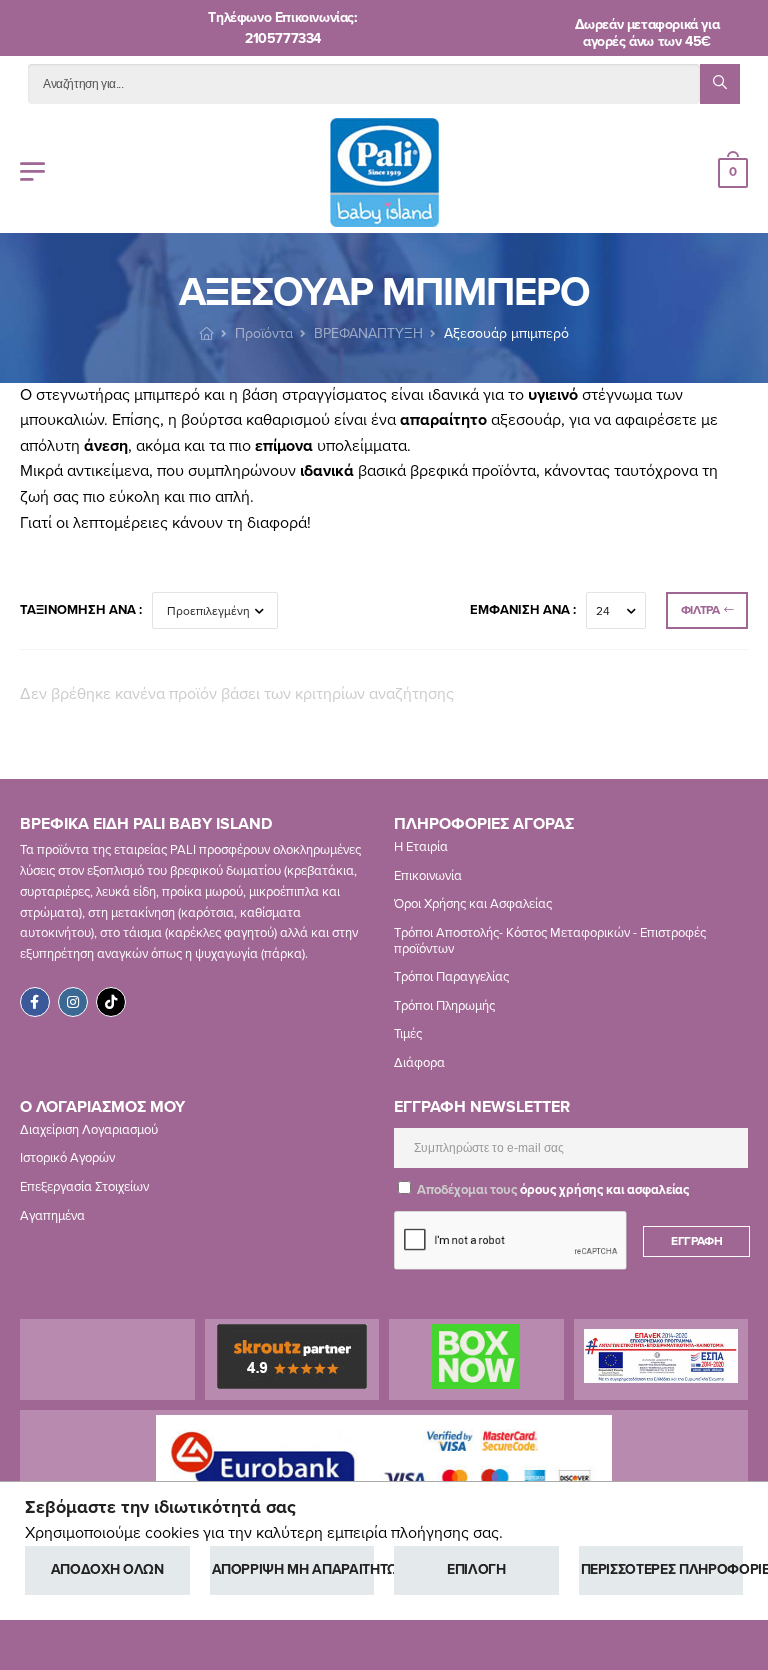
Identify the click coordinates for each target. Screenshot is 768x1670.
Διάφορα (419, 1063)
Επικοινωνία (428, 876)
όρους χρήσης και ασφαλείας (604, 1190)
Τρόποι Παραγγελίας (451, 977)
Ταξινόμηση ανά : (81, 610)
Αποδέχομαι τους (551, 1190)
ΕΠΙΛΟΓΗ (476, 1569)
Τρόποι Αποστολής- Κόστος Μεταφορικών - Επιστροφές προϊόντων (550, 941)
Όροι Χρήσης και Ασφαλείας (473, 905)
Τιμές (408, 1034)
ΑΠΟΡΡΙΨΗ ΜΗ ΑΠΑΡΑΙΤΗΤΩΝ (293, 1569)
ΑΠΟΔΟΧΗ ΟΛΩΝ (107, 1569)
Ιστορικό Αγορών (67, 1158)
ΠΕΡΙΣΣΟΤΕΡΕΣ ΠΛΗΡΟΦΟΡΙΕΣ (662, 1569)
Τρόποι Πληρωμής (444, 1006)
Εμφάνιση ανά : (523, 610)
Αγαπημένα (52, 1216)
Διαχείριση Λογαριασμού (89, 1130)
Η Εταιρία (421, 847)
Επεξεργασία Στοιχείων (84, 1187)
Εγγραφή (697, 1241)
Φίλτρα (700, 610)
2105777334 (283, 38)
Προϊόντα (264, 333)
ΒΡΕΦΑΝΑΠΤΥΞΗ (368, 333)
